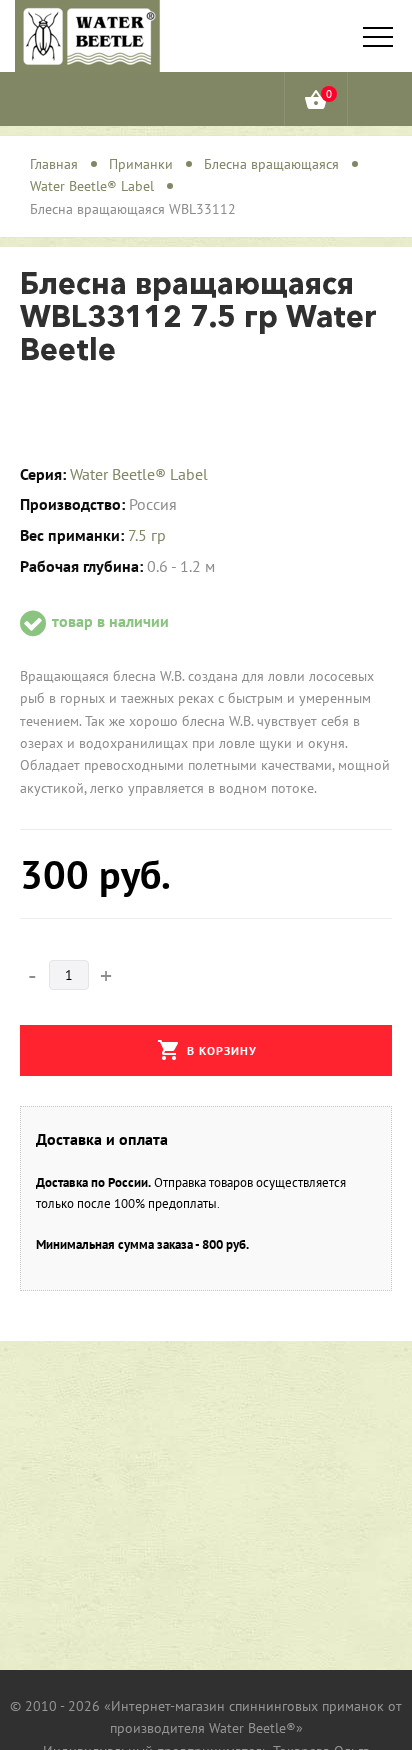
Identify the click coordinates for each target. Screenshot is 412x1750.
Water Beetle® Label (139, 474)
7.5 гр (147, 535)
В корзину (207, 1050)
